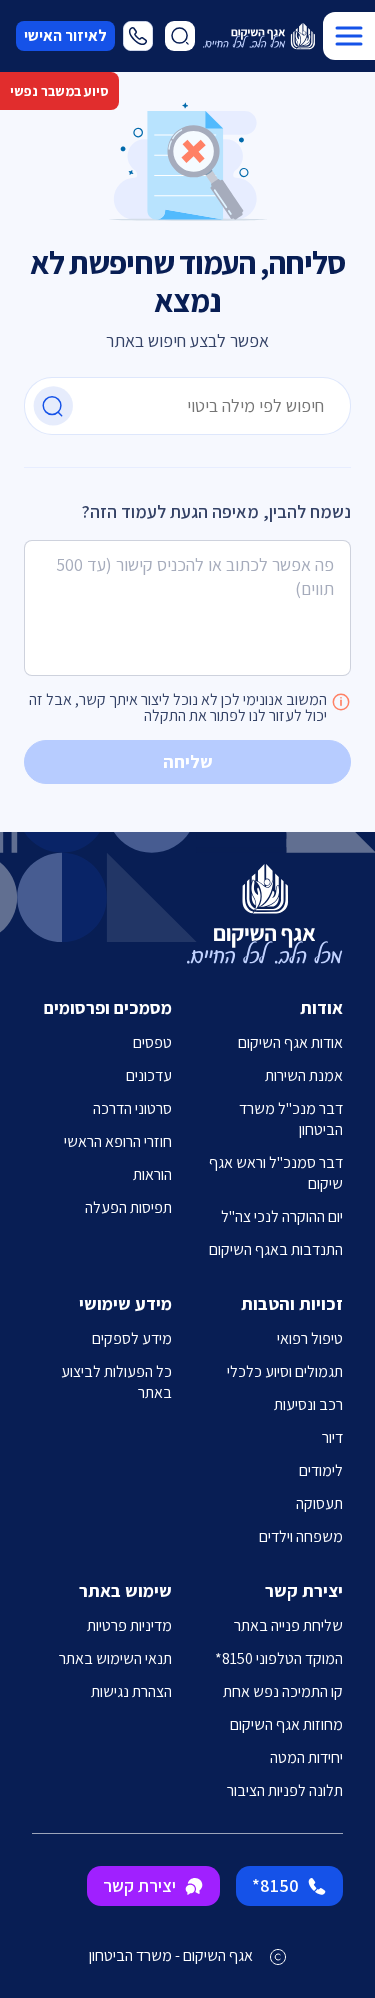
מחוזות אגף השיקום (286, 1724)
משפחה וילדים (301, 1536)
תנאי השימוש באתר (115, 1658)
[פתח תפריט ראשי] (349, 36)
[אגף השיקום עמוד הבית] (259, 36)
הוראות (152, 1174)
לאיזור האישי (65, 35)
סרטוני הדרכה (132, 1108)
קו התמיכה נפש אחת (283, 1691)
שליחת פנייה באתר (288, 1625)
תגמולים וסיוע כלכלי (285, 1371)
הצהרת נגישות (131, 1691)
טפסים (152, 1042)
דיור (332, 1437)
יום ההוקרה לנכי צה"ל (282, 1216)
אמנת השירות (304, 1075)
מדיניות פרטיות (129, 1625)
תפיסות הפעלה (128, 1207)
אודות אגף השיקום (290, 1042)
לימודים (321, 1470)
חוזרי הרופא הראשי (118, 1141)
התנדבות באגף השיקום (276, 1249)
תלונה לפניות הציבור (285, 1790)
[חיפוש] (53, 406)
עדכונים (149, 1075)
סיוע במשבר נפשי (59, 91)
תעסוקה (319, 1503)
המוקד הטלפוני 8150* (279, 1658)
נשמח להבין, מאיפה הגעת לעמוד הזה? (216, 511)
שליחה (188, 761)
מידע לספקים (132, 1338)
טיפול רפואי (310, 1338)
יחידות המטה (306, 1757)
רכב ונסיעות (308, 1404)
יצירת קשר (139, 1885)
